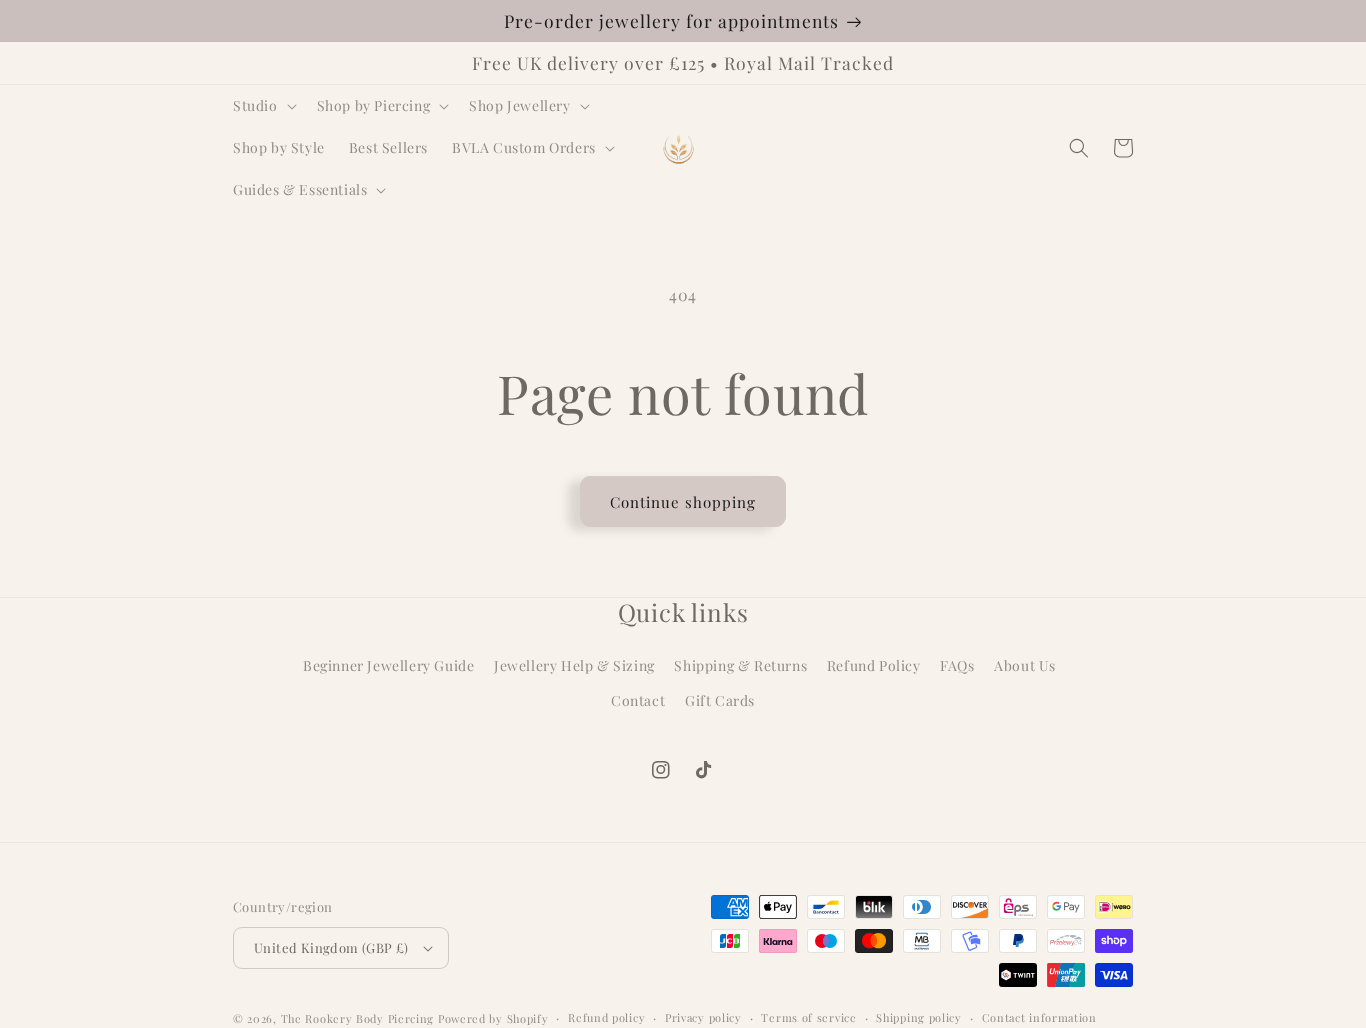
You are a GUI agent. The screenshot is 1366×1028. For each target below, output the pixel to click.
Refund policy (606, 1017)
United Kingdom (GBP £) (331, 947)
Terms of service (808, 1017)
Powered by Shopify (493, 1018)
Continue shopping (683, 502)
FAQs (957, 665)
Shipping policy (919, 1017)
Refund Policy (874, 665)
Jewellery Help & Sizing (574, 665)
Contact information (1039, 1017)
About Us (1025, 665)
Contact (638, 700)
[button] (263, 106)
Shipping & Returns (740, 665)
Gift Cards (720, 700)
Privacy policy (703, 1017)
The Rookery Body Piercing (358, 1018)
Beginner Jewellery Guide (388, 665)
